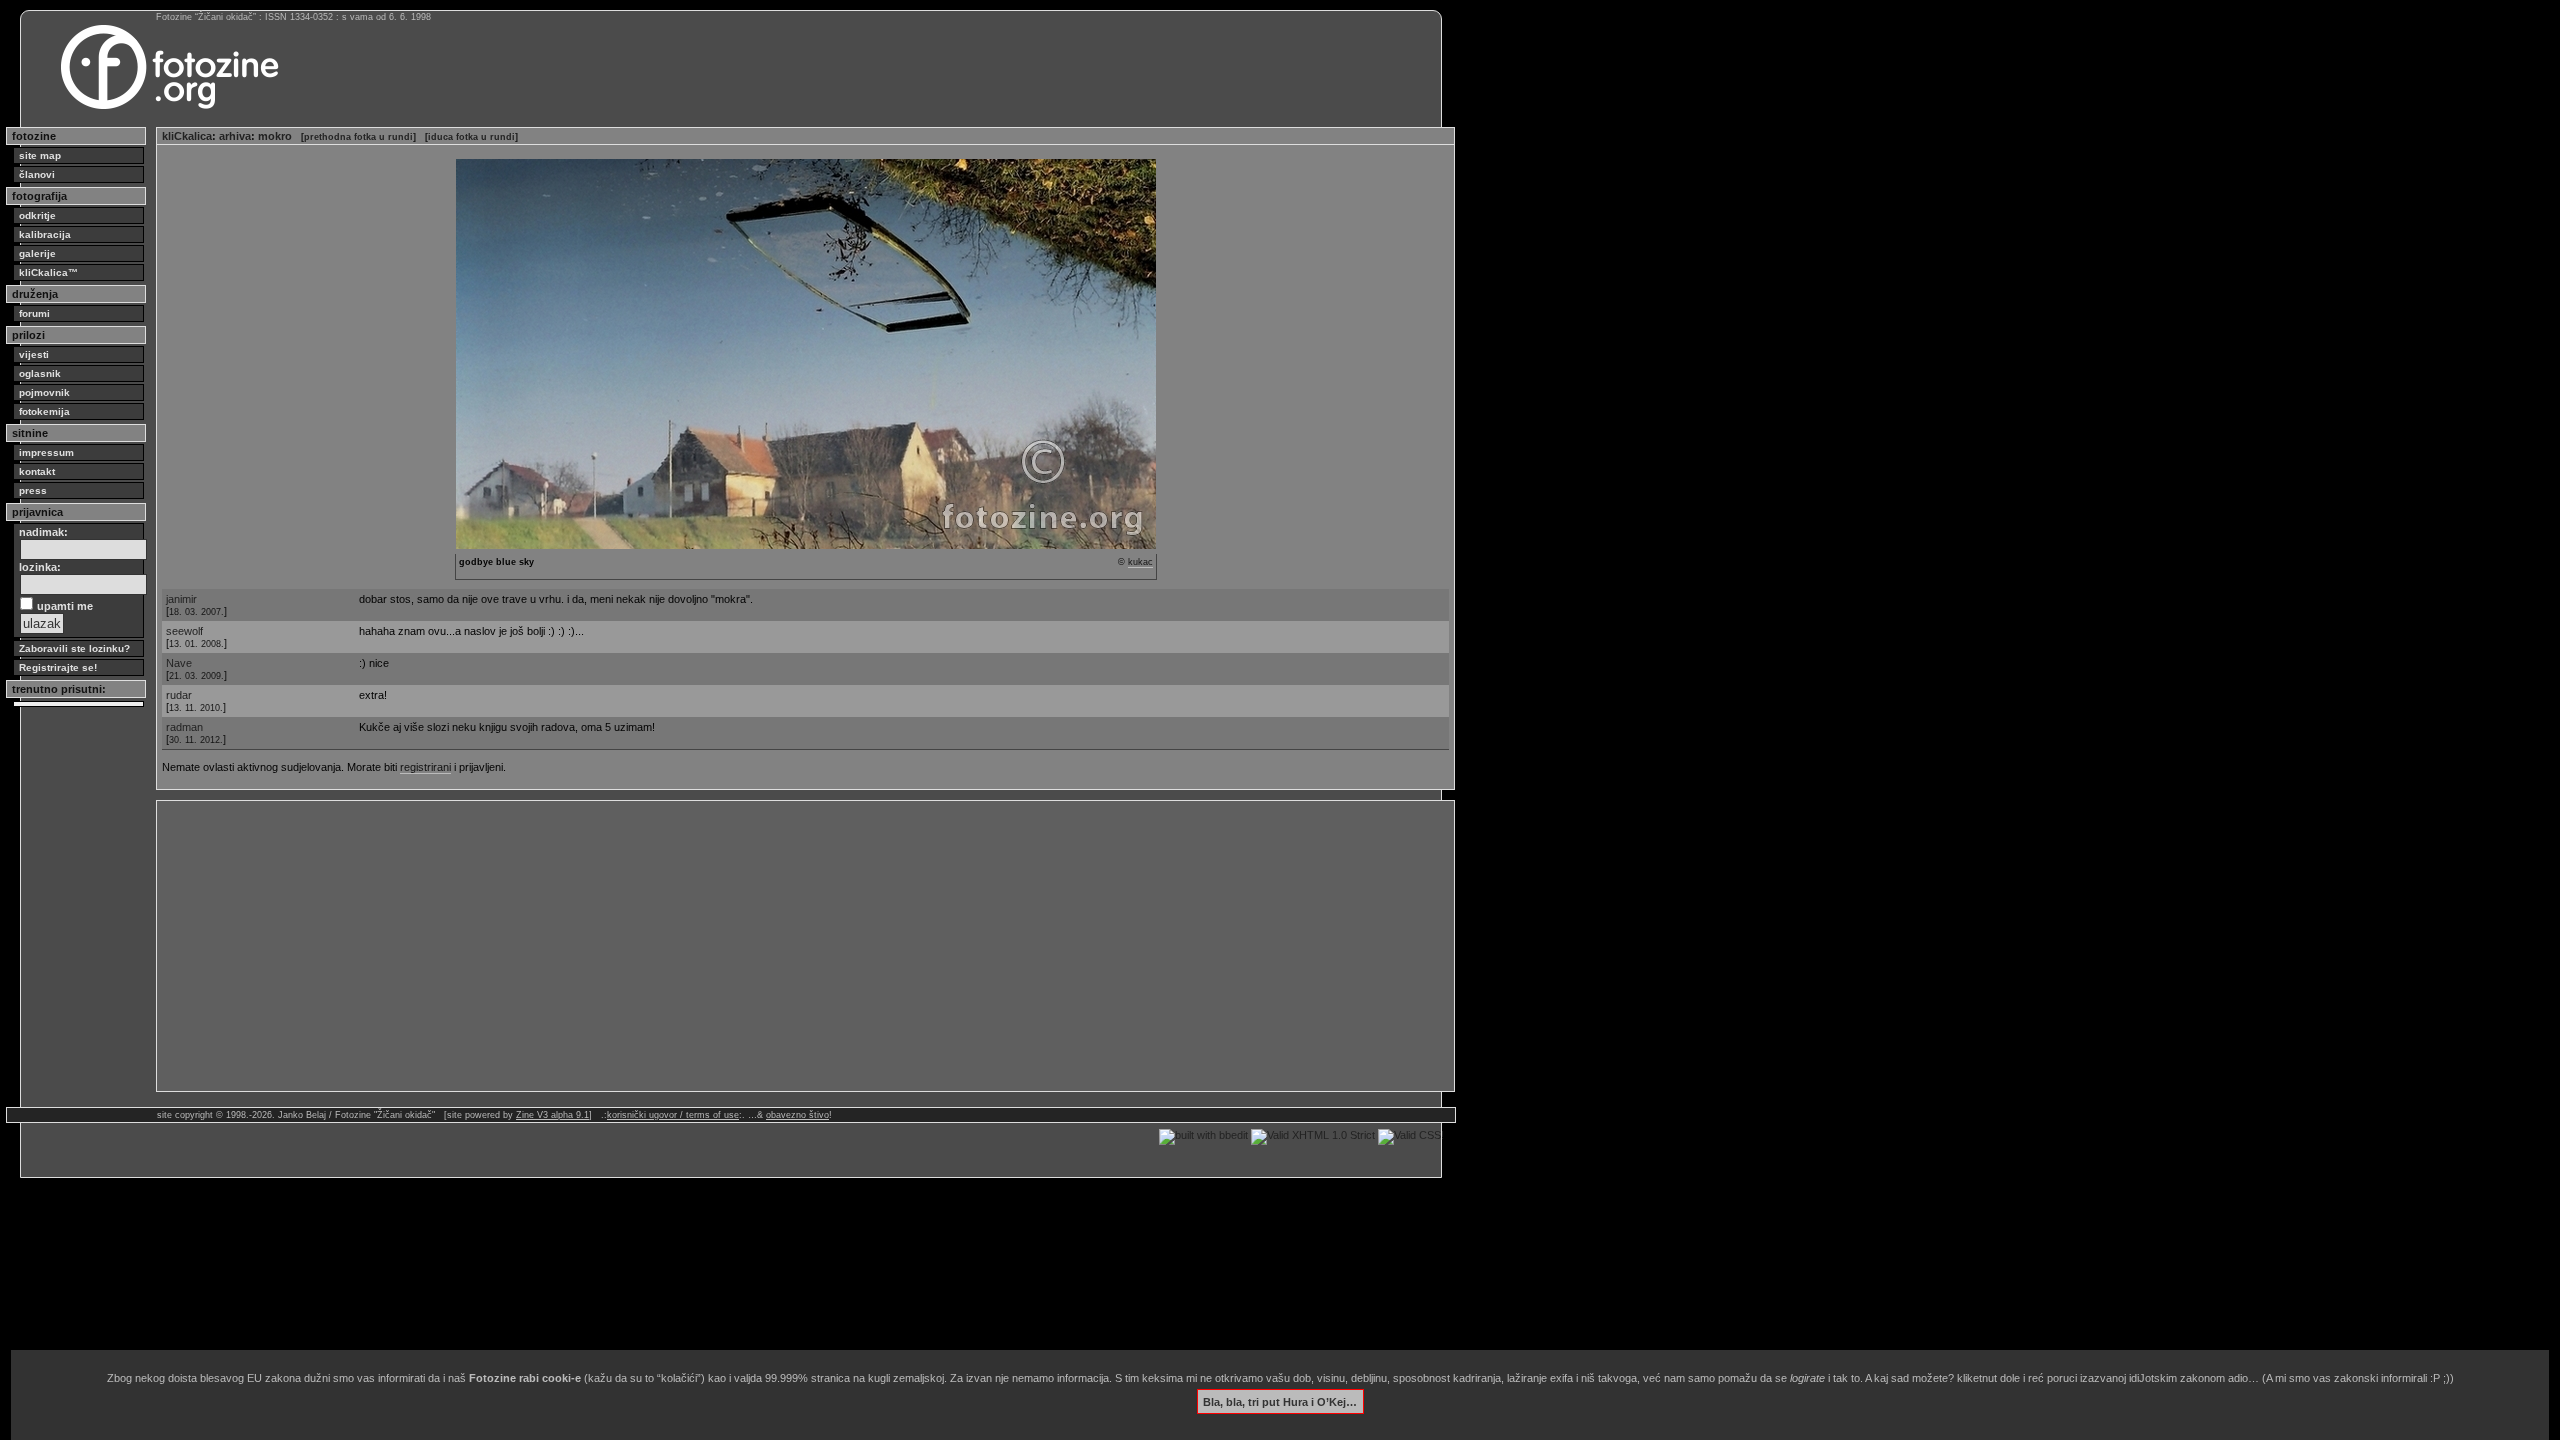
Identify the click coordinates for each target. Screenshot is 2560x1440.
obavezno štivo (797, 1115)
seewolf (184, 631)
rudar (179, 695)
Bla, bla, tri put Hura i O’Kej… (1280, 1401)
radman (184, 727)
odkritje (37, 215)
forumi (34, 313)
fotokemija (44, 411)
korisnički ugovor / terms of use (673, 1115)
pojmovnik (44, 392)
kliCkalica (187, 136)
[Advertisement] (762, 946)
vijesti (34, 354)
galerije (37, 253)
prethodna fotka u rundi (358, 137)
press (33, 490)
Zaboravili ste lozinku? (74, 648)
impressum (46, 452)
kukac (1140, 562)
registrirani (425, 767)
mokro (275, 136)
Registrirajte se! (58, 667)
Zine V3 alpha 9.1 (552, 1115)
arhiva (235, 136)
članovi (37, 174)
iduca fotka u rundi (471, 137)
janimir (181, 599)
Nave (179, 663)
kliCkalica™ (48, 272)
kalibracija (45, 234)
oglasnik (40, 373)
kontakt (37, 471)
